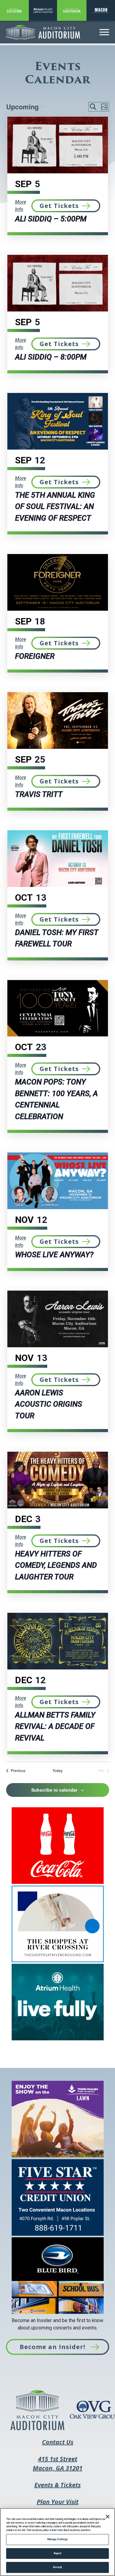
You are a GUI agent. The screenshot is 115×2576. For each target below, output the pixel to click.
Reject (58, 2553)
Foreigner (35, 656)
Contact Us (58, 2442)
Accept (57, 2567)
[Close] (108, 2517)
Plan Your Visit (58, 2502)
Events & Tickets (57, 2489)
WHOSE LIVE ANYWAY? (54, 1255)
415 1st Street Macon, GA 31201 (58, 2468)
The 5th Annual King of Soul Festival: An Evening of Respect (55, 507)
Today (57, 1771)
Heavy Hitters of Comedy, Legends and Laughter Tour (56, 1565)
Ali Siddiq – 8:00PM (51, 357)
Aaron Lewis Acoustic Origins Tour (49, 1404)
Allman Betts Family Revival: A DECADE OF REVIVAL (55, 1726)
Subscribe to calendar (54, 1790)
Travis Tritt (39, 794)
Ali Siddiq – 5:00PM (51, 219)
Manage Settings (57, 2539)
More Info (21, 206)
